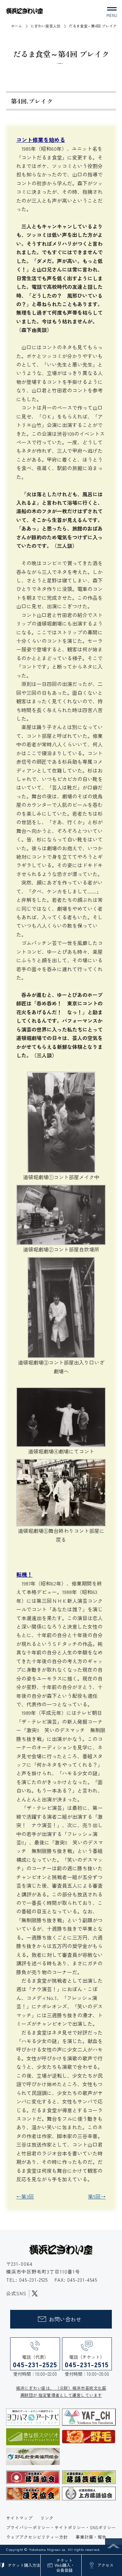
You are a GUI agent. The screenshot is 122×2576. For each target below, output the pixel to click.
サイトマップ (19, 2518)
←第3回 (25, 2196)
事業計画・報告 (91, 2537)
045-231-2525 (34, 2280)
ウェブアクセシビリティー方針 (37, 2537)
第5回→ (97, 2196)
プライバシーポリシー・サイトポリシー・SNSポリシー (61, 2527)
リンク (47, 2518)
